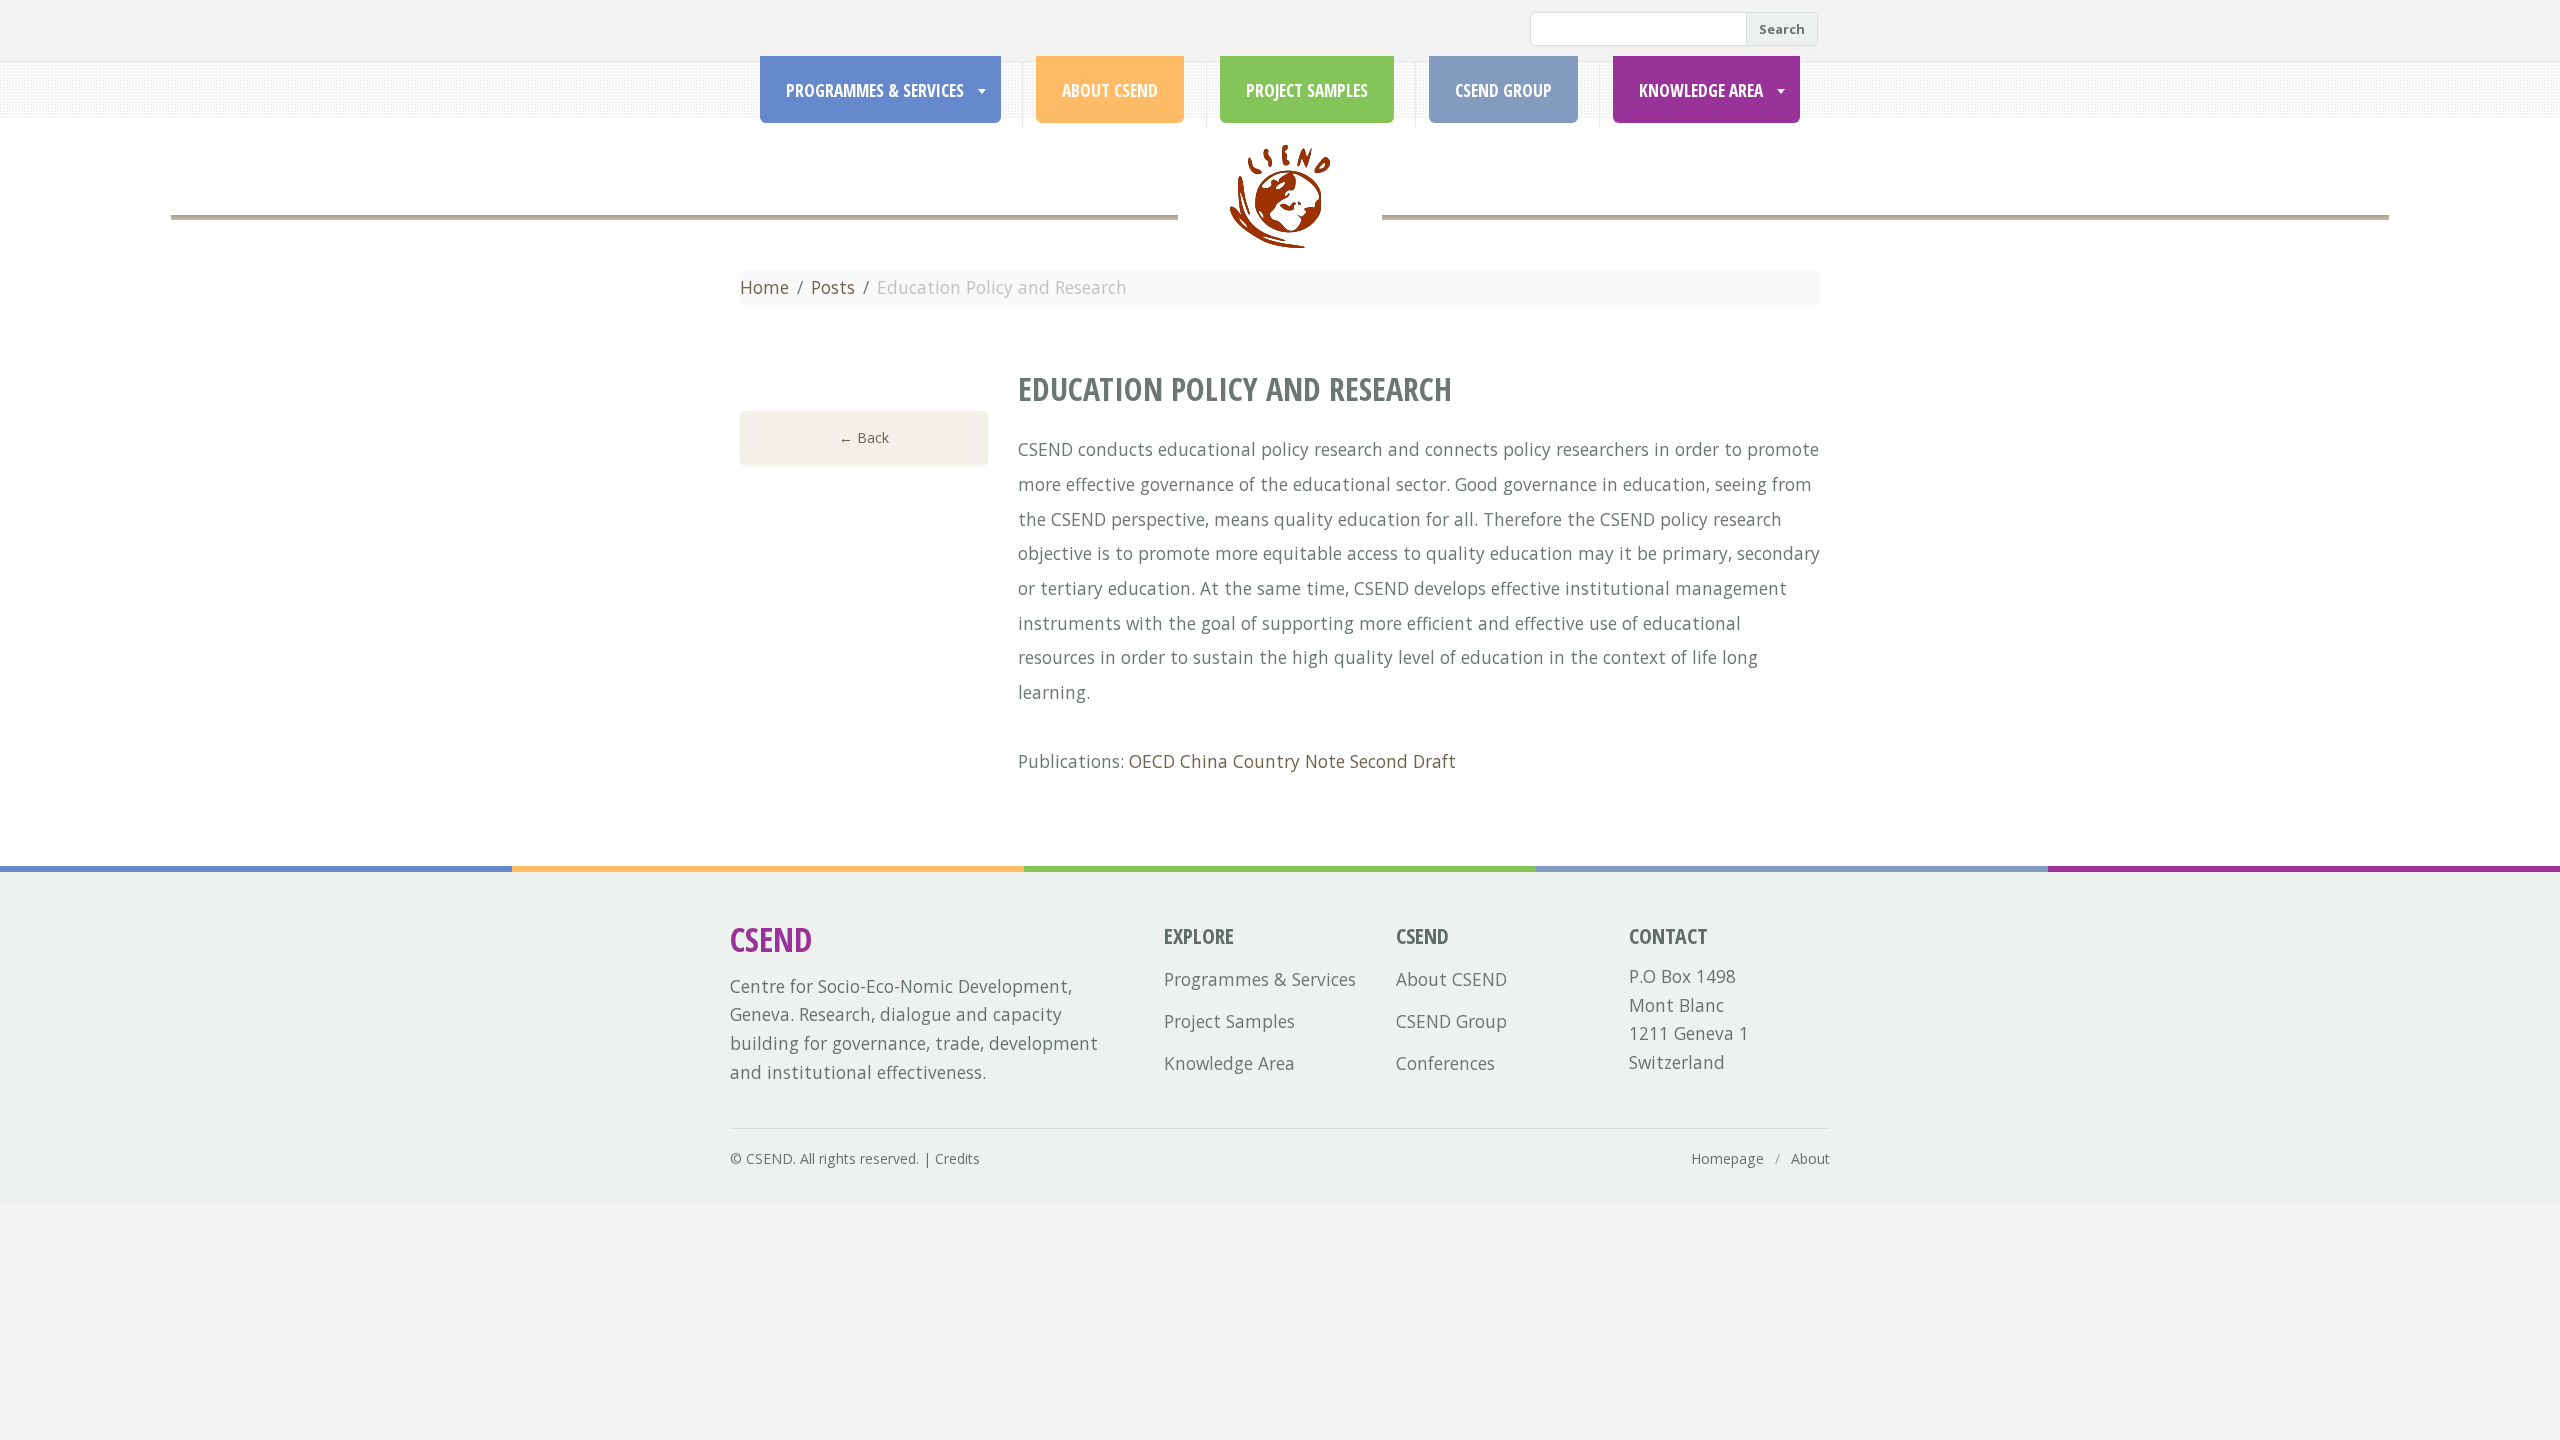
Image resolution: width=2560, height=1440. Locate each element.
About (1810, 1158)
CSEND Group (1503, 90)
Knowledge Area (1701, 90)
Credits (957, 1158)
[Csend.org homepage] (1280, 220)
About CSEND (1110, 90)
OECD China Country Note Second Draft (1292, 761)
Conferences (1445, 1063)
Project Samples (1307, 90)
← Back (864, 437)
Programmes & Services (875, 90)
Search (1782, 29)
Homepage (1727, 1158)
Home (764, 287)
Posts (833, 287)
